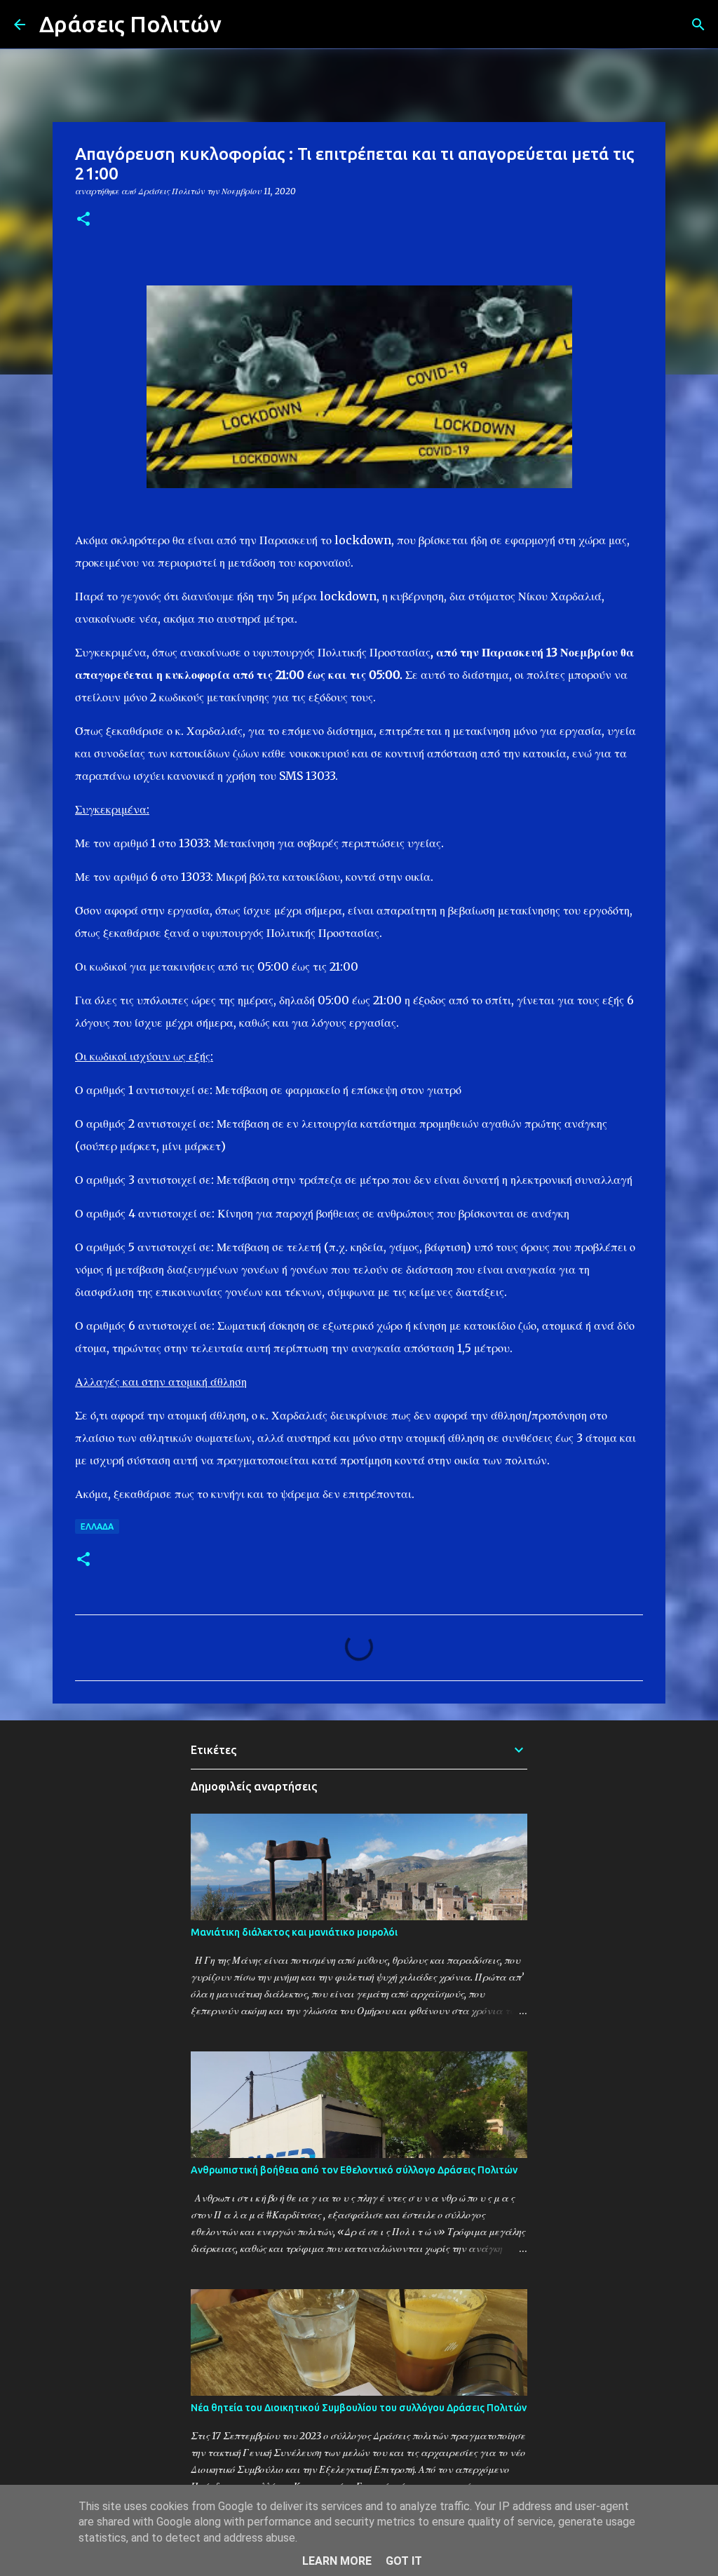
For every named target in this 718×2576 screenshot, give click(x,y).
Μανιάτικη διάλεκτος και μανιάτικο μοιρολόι (294, 1932)
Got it (404, 2561)
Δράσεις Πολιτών (130, 24)
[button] (83, 220)
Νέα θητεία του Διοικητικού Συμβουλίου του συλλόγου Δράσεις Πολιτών (359, 2408)
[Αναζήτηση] (241, 25)
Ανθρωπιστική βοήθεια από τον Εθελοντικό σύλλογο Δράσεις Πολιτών (354, 2170)
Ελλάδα (97, 1526)
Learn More (337, 2561)
